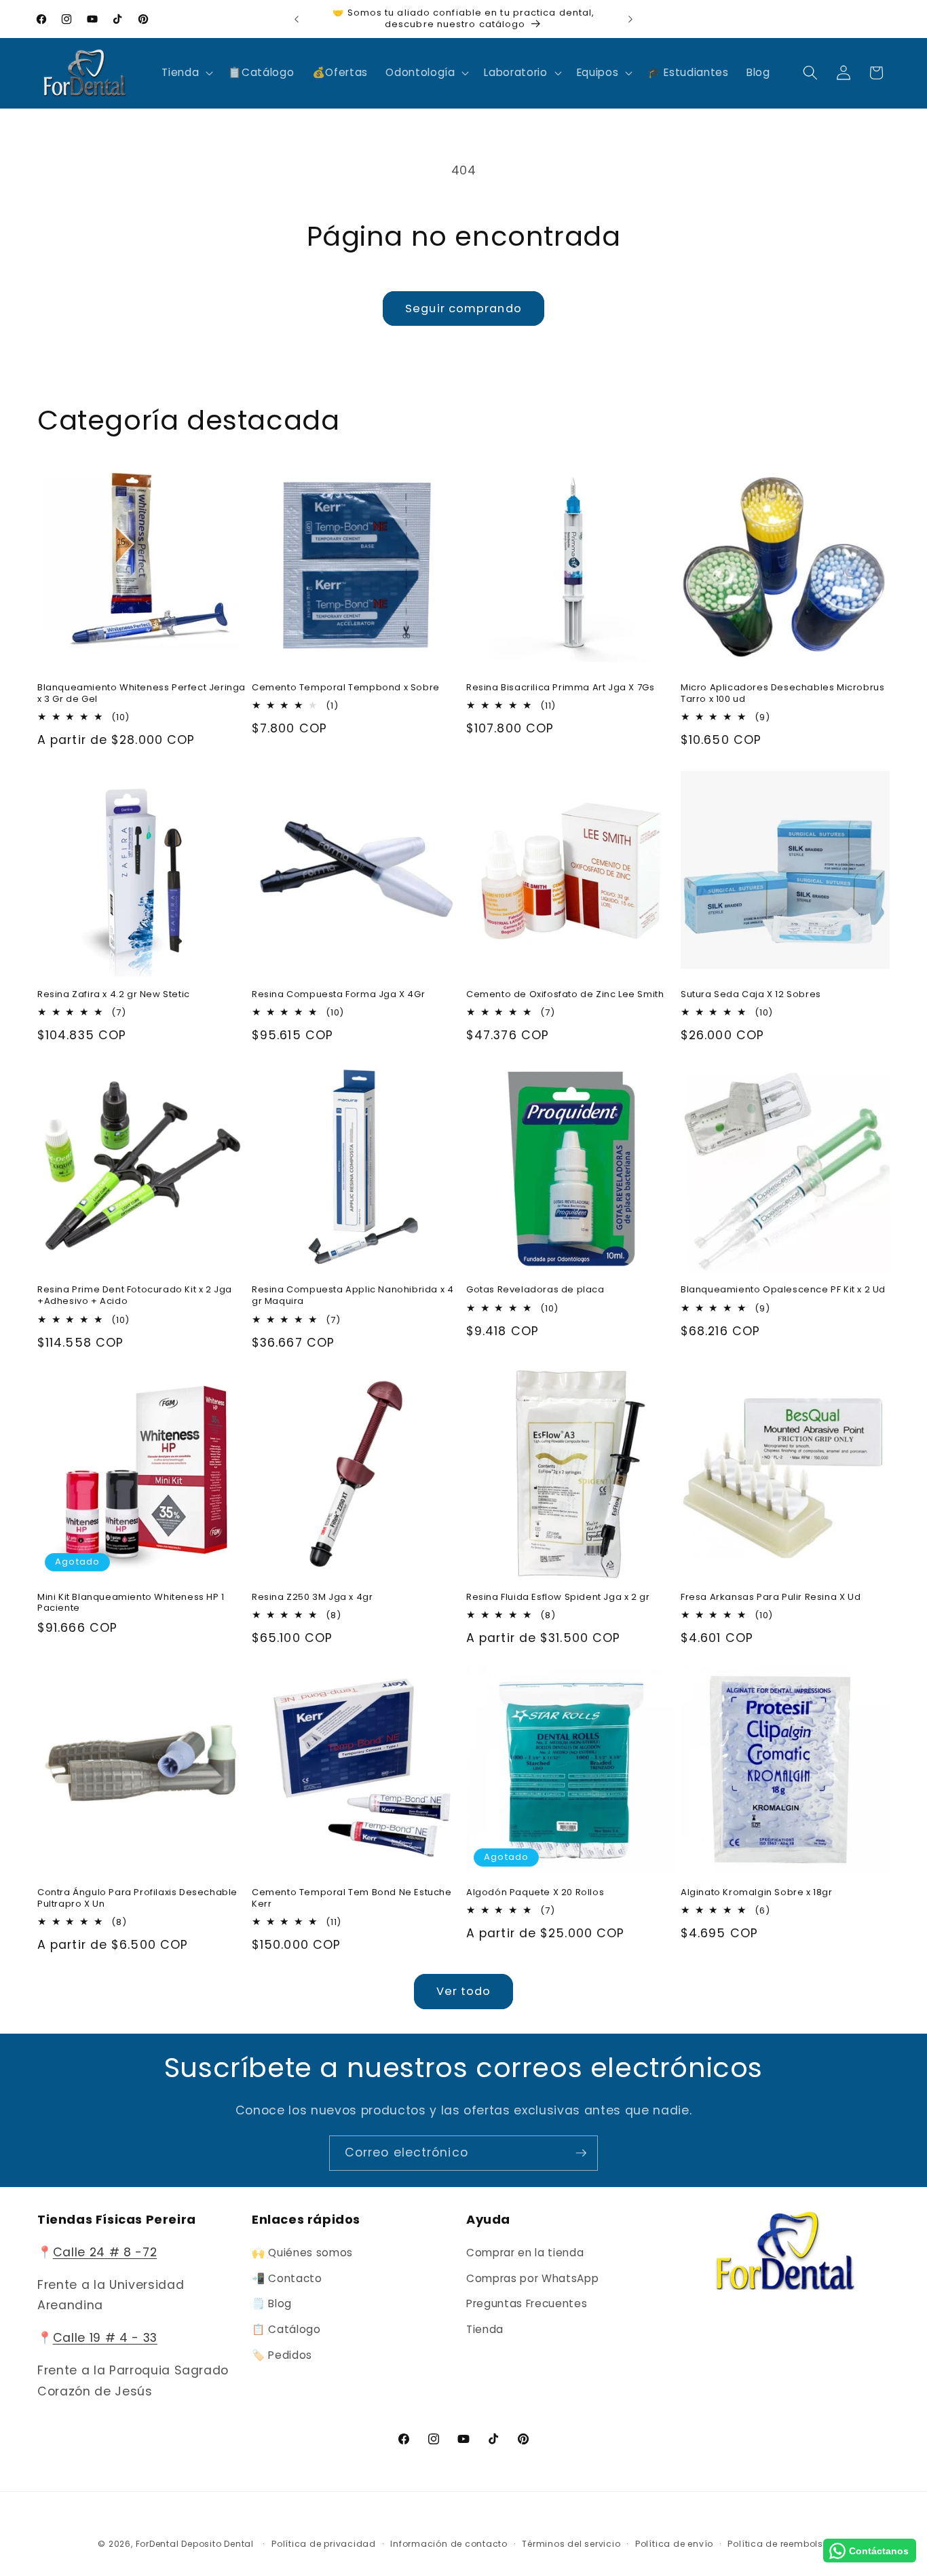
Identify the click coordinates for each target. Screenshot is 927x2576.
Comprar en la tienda (525, 2253)
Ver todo (464, 1991)
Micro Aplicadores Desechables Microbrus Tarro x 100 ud (782, 694)
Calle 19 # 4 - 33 (105, 2338)
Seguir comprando (463, 309)
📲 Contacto (287, 2278)
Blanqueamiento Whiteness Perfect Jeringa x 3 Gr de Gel (141, 694)
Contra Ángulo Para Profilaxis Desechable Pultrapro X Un (137, 1899)
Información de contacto (449, 2544)
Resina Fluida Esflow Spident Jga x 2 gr (558, 1598)
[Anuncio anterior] (297, 19)
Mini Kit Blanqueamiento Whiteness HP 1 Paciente (131, 1603)
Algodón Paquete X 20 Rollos (535, 1893)
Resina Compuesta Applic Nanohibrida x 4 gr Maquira (353, 1296)
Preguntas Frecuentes (527, 2303)
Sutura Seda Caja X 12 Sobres (751, 995)
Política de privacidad (324, 2544)
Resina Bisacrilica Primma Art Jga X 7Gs (560, 688)
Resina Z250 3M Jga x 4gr (312, 1598)
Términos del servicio (571, 2544)
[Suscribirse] (581, 2153)
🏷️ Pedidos (282, 2355)
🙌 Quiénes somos (302, 2253)
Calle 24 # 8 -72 (105, 2252)
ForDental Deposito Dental (195, 2544)
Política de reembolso (778, 2544)
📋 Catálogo (286, 2329)
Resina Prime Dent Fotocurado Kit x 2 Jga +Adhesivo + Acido (135, 1296)
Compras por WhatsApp (532, 2278)
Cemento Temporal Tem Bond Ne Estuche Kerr (352, 1899)
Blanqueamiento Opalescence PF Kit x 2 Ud (783, 1290)
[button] (186, 73)
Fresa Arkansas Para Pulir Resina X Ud (771, 1598)
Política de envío (674, 2544)
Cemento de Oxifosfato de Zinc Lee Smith (565, 995)
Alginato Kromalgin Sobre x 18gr (757, 1893)
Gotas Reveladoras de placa (535, 1290)
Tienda (485, 2329)
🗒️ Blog (272, 2303)
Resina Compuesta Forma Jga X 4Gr (338, 995)
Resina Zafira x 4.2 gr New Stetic (114, 995)
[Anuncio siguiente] (630, 19)
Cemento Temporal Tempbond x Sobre (346, 688)
